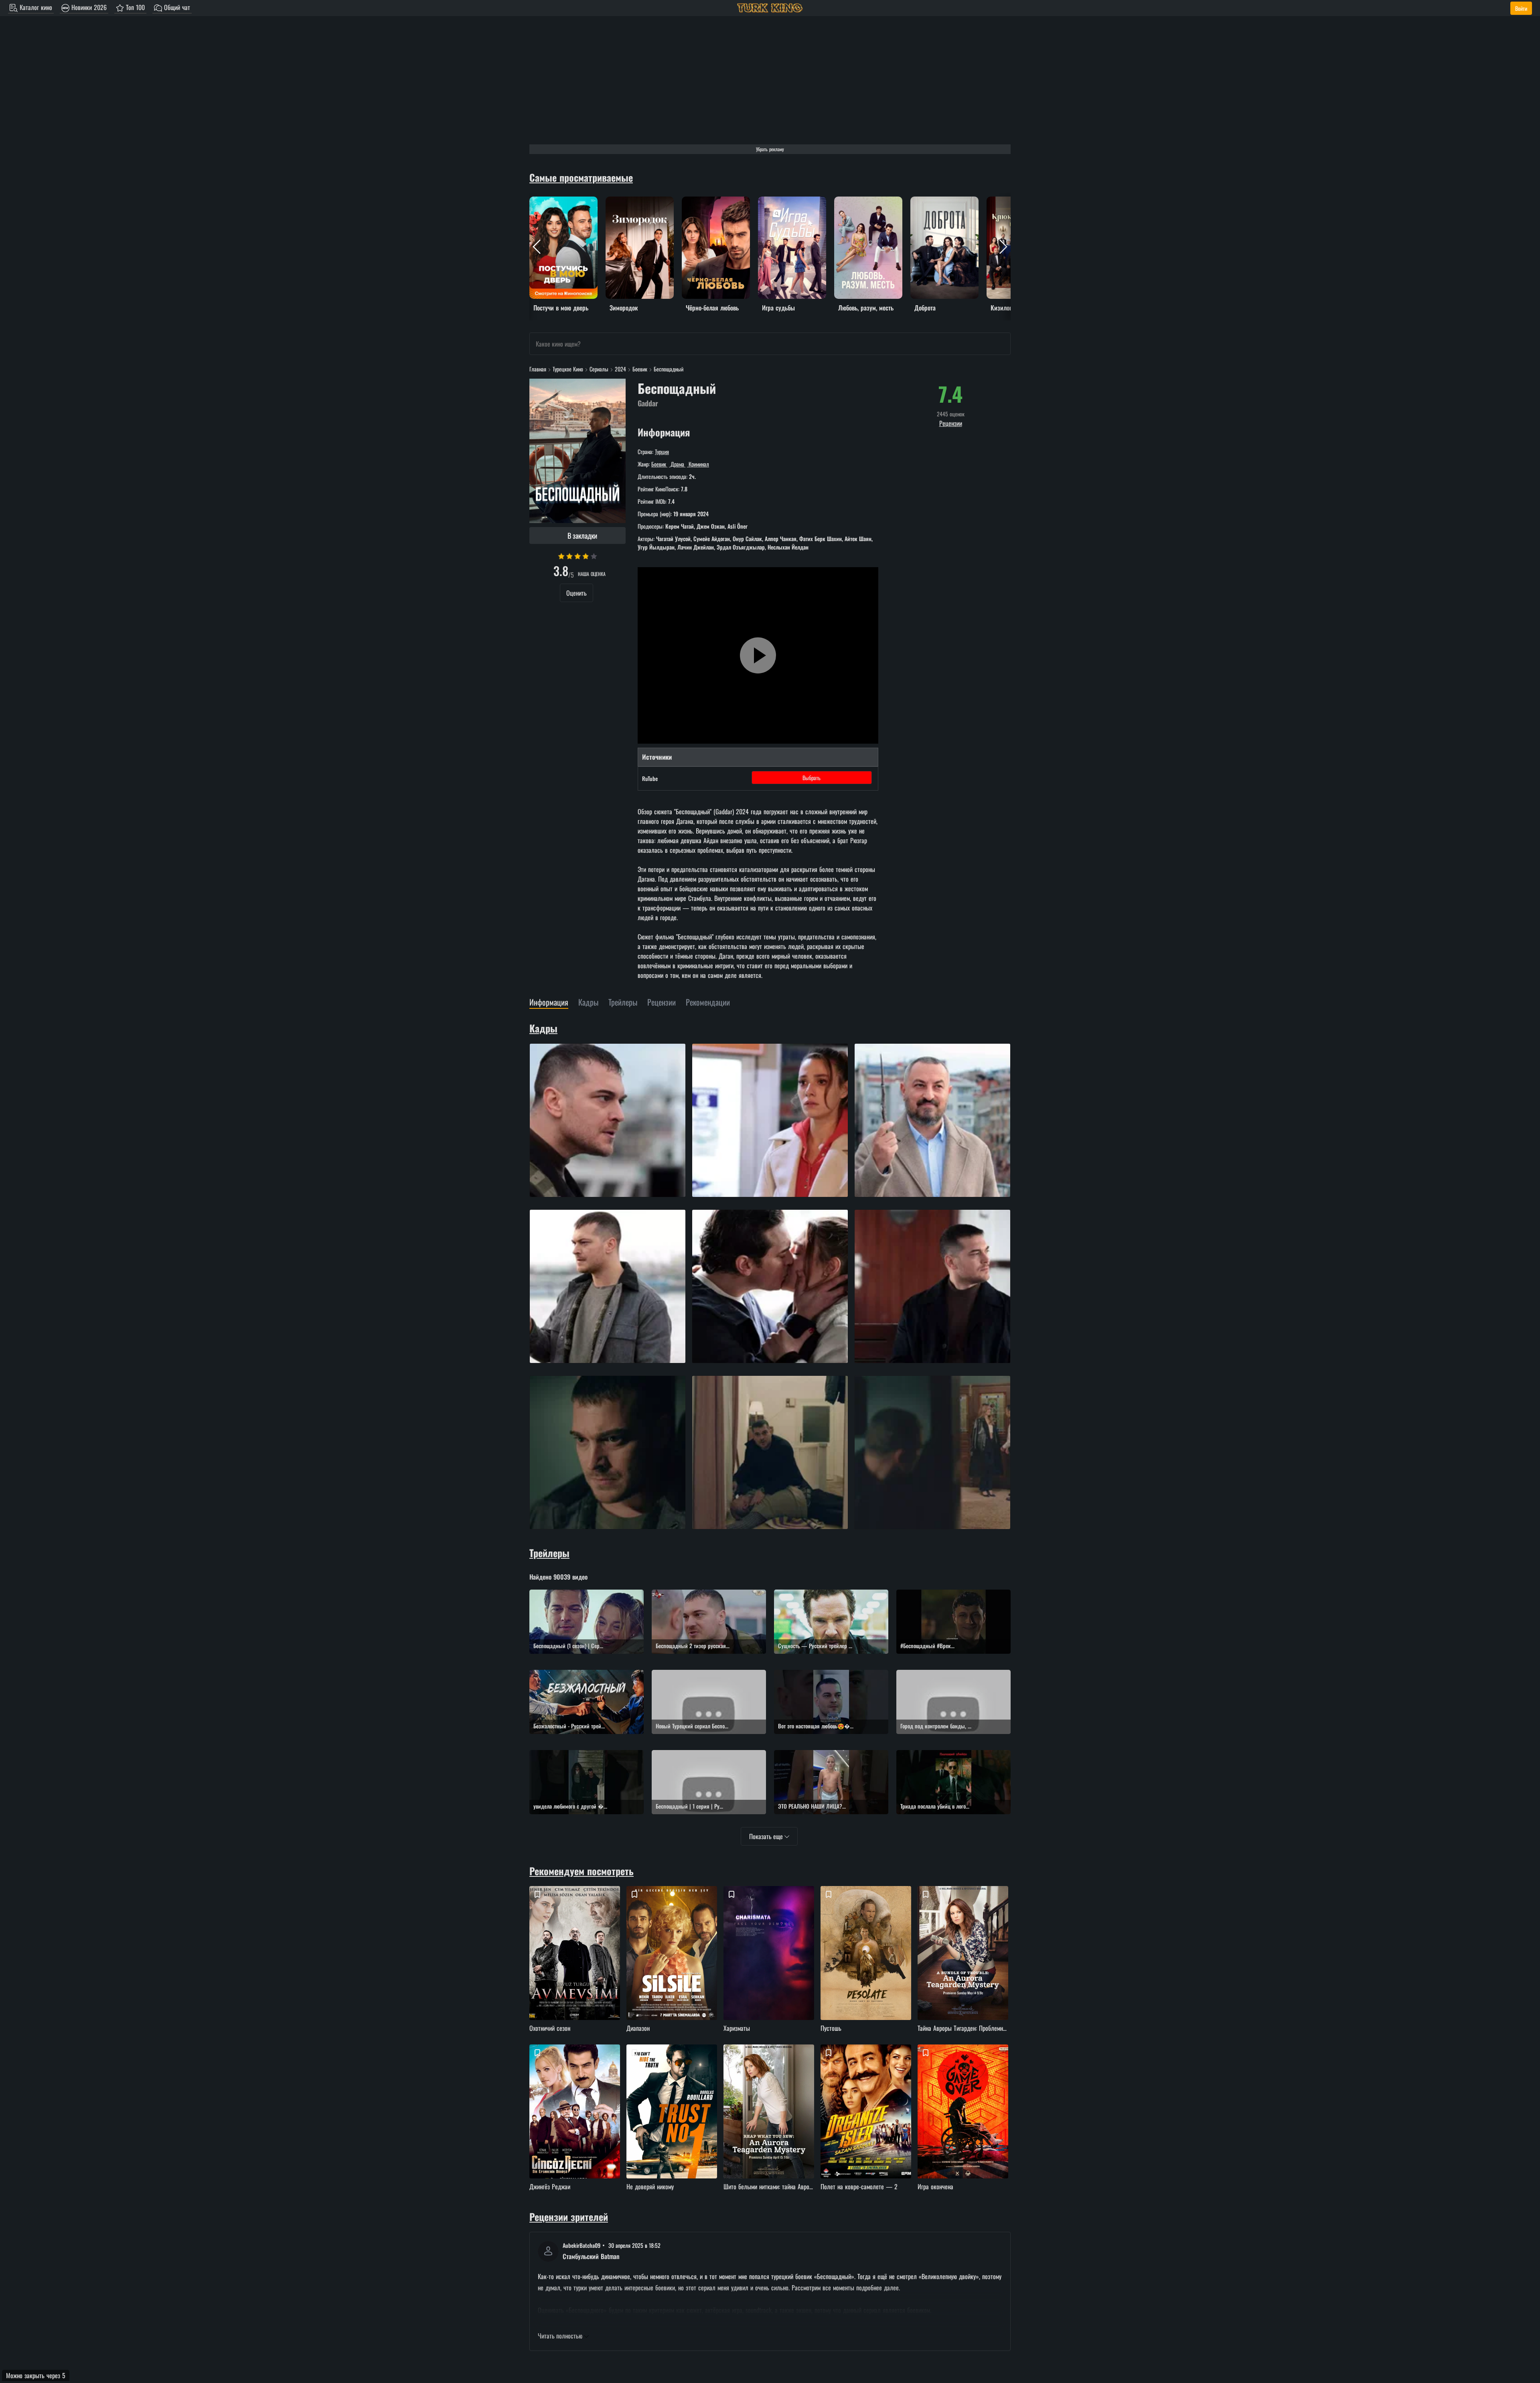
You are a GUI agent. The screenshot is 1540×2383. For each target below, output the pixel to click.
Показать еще (767, 1836)
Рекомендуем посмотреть (582, 1871)
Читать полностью (561, 2336)
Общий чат (176, 7)
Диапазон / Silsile (673, 1967)
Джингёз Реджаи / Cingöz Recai (576, 2125)
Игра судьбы (774, 201)
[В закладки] (537, 1894)
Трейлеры (549, 1553)
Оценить (576, 593)
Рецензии (951, 423)
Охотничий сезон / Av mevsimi (576, 1967)
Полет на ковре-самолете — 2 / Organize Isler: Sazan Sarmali (867, 2125)
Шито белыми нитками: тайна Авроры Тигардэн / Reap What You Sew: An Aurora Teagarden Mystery (770, 2125)
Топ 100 (134, 7)
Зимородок (619, 201)
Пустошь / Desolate (867, 1967)
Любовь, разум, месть (860, 201)
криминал (698, 464)
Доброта (921, 201)
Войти (1521, 8)
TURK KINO (770, 8)
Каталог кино (35, 7)
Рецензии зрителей (569, 2217)
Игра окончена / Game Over (964, 2125)
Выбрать (812, 778)
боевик (660, 464)
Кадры (543, 1028)
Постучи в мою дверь (556, 201)
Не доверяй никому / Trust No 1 (673, 2125)
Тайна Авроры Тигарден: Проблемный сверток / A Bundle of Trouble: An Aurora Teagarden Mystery (964, 1967)
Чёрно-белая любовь (707, 201)
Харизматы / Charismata (770, 1967)
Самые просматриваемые (581, 177)
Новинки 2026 (88, 7)
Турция (662, 451)
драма (677, 464)
